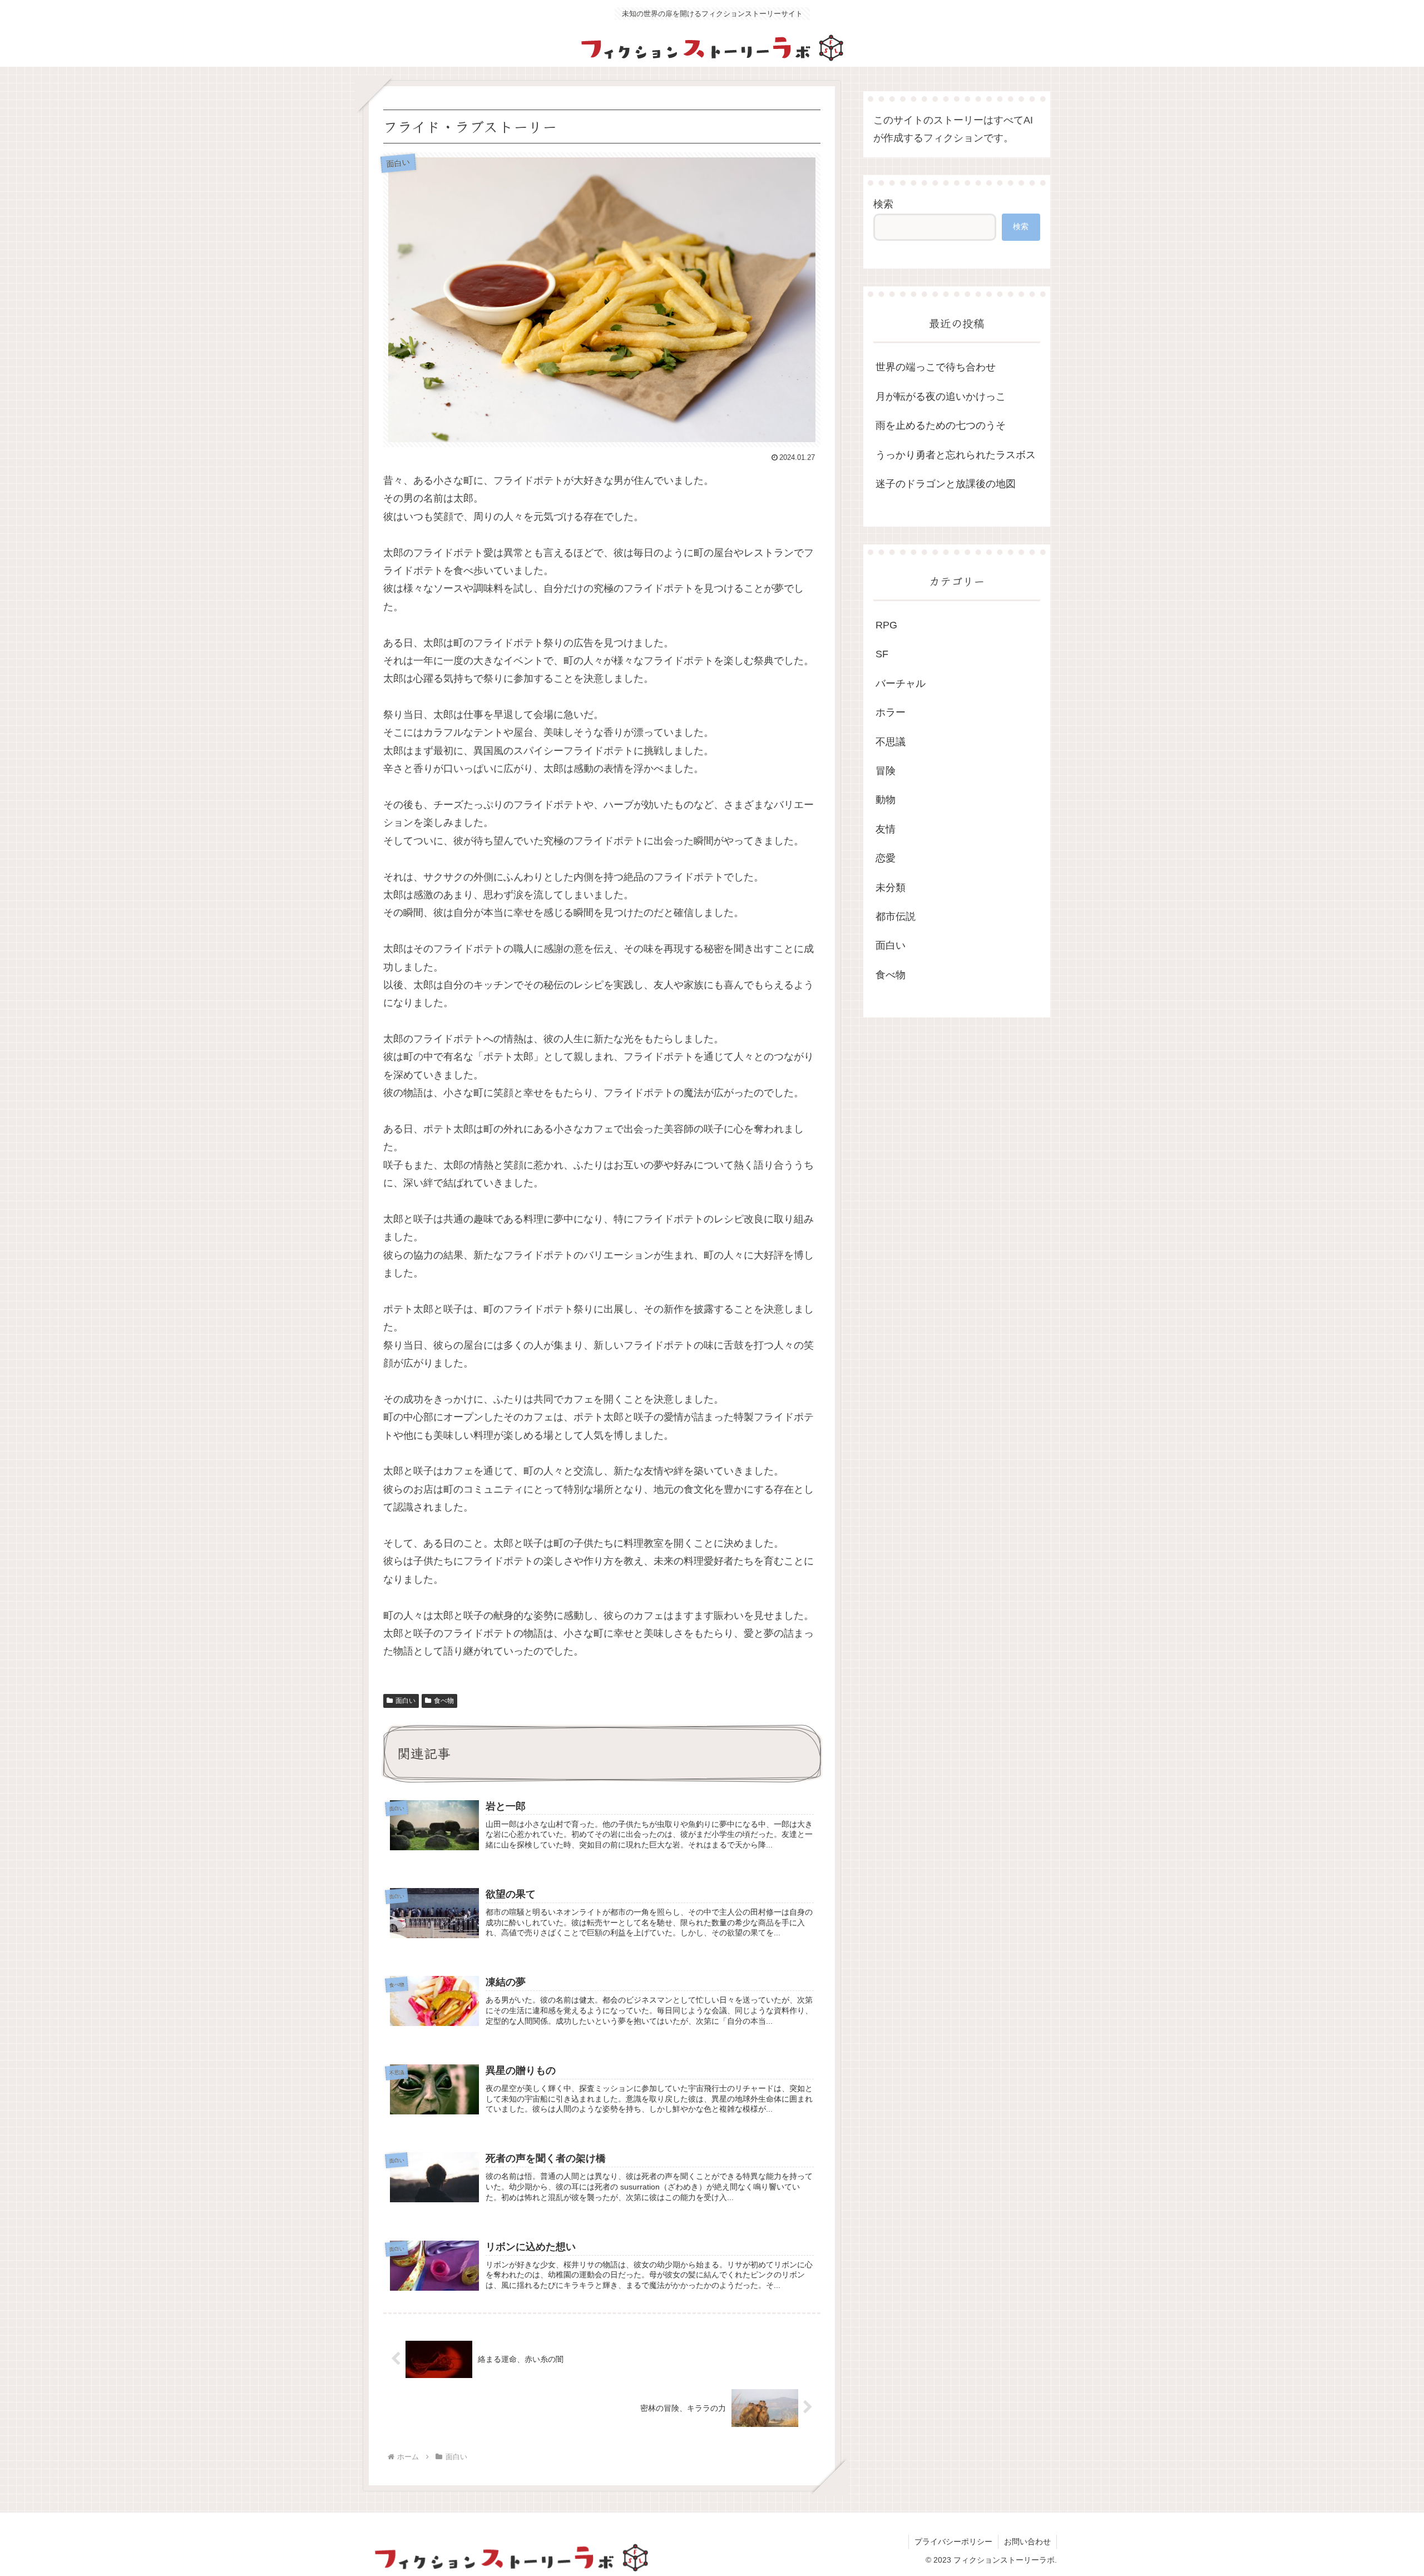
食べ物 (444, 1701)
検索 (883, 204)
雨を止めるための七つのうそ (941, 425)
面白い (406, 1701)
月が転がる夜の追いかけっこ (941, 397)
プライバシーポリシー (953, 2542)
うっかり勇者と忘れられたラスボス (956, 455)
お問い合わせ (1027, 2542)
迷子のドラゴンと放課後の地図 (946, 484)
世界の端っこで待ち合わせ (936, 367)
